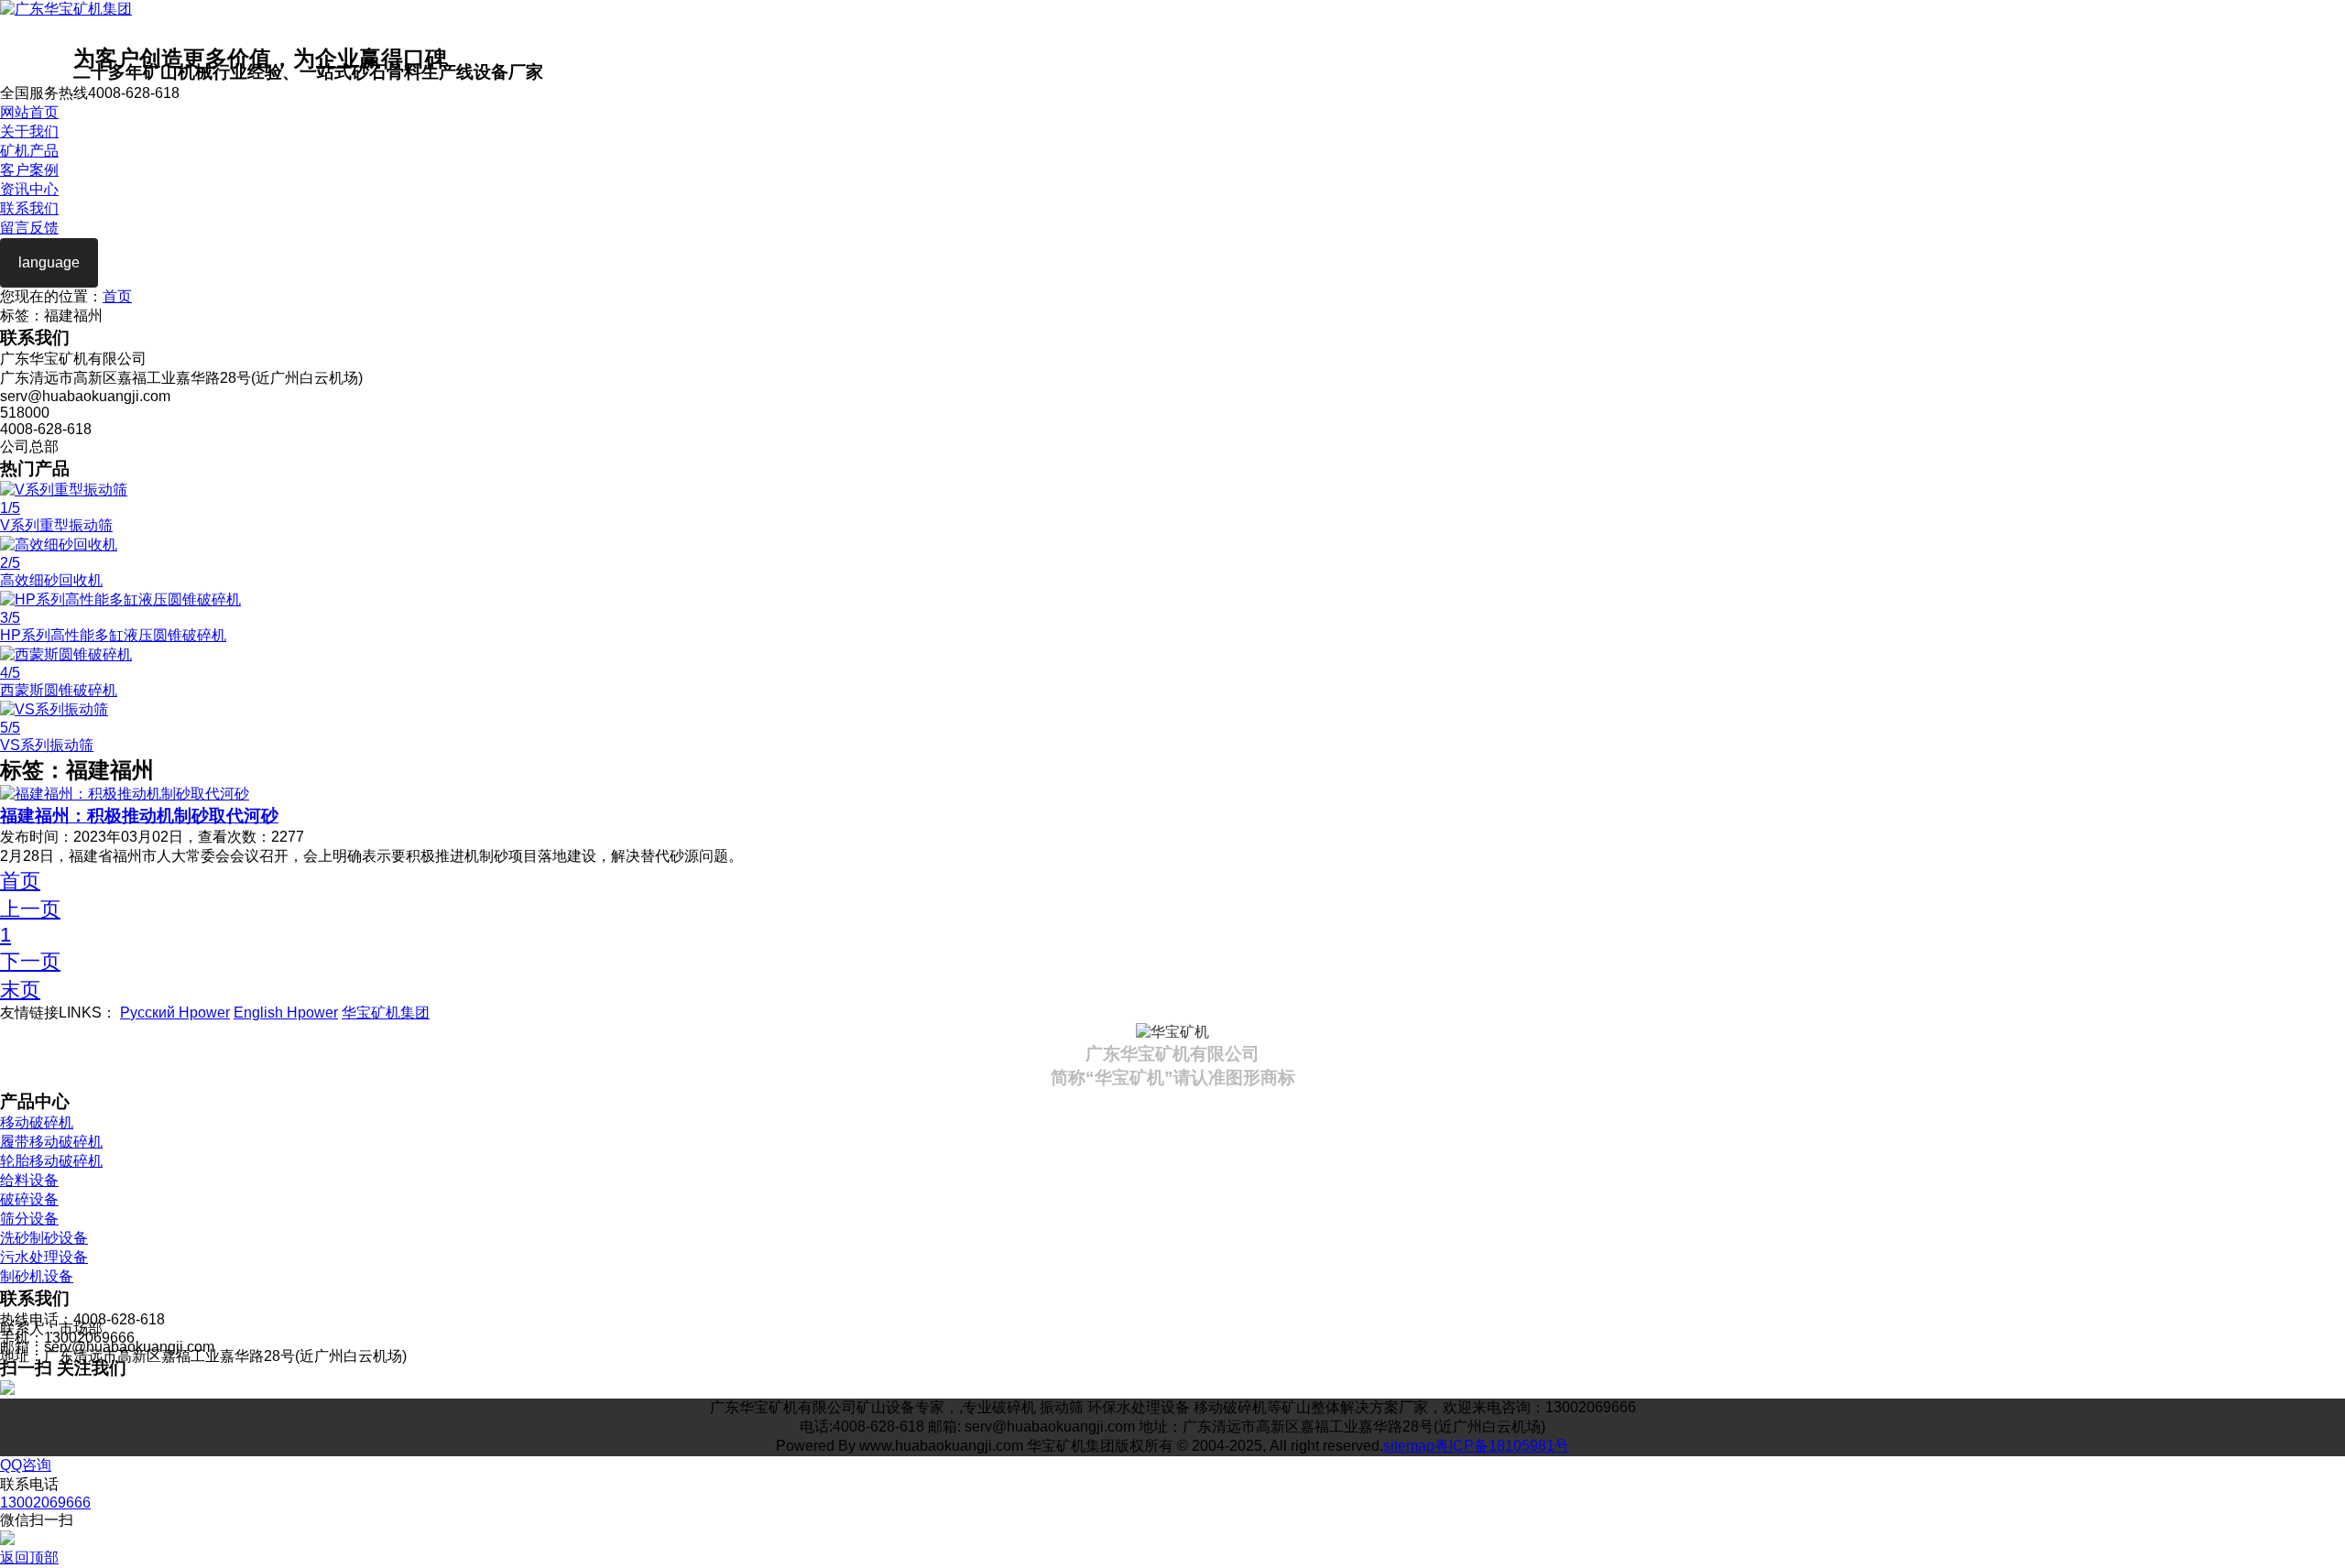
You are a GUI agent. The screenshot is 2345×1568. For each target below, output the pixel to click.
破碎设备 (29, 1199)
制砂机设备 (37, 1276)
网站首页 (29, 112)
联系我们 (29, 208)
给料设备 (29, 1180)
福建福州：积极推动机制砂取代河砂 (139, 816)
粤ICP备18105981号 (1502, 1446)
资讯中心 (29, 189)
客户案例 (29, 170)
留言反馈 (29, 228)
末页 (20, 990)
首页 (117, 296)
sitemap (1409, 1446)
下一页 (30, 961)
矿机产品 (29, 151)
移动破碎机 (37, 1122)
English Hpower (286, 1013)
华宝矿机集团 (386, 1013)
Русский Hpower (175, 1013)
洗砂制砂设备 (44, 1238)
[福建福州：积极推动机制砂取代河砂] (125, 794)
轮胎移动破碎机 (51, 1161)
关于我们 (29, 131)
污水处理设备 (44, 1257)
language (49, 262)
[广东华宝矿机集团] (66, 9)
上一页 (30, 909)
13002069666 (45, 1503)
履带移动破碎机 (51, 1142)
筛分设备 (29, 1219)
